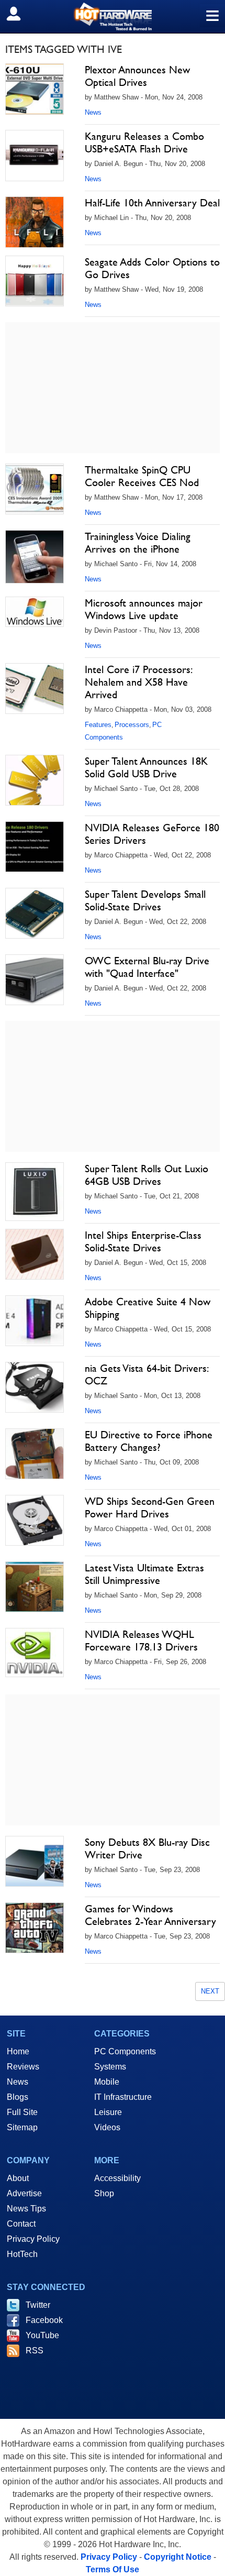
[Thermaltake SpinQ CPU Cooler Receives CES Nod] (35, 489)
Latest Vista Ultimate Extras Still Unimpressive (144, 1574)
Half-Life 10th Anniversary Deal (152, 203)
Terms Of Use (113, 2569)
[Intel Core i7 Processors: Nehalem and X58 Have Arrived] (35, 689)
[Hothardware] (113, 16)
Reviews (23, 2067)
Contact (21, 2224)
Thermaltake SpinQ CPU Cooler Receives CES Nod (142, 476)
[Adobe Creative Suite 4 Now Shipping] (35, 1321)
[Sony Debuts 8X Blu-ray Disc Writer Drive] (35, 1862)
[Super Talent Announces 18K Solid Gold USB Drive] (35, 780)
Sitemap (22, 2127)
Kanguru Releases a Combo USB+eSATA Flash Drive (144, 142)
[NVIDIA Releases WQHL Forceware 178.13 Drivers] (35, 1653)
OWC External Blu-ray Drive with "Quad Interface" (147, 967)
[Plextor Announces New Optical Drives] (35, 89)
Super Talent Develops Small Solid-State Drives (145, 900)
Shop (104, 2193)
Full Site (22, 2112)
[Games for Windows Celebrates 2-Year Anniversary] (35, 1928)
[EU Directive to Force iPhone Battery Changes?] (35, 1454)
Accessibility (117, 2178)
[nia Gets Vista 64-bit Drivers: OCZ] (35, 1388)
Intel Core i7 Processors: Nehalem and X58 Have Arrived (138, 682)
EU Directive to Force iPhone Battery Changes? (149, 1441)
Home (18, 2051)
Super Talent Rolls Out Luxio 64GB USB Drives (147, 1175)
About (18, 2178)
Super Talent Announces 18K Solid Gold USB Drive (146, 767)
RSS (35, 2351)
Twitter (38, 2305)
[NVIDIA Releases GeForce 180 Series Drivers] (35, 847)
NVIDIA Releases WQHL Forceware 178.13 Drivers (141, 1641)
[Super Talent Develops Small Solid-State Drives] (35, 913)
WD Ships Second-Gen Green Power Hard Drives (150, 1507)
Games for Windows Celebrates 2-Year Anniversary (150, 1915)
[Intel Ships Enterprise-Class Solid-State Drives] (35, 1254)
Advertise (24, 2193)
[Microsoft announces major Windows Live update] (35, 612)
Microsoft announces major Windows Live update (144, 609)
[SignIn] (20, 14)
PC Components (125, 2051)
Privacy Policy (33, 2239)
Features (98, 725)
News (93, 112)
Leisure (108, 2112)
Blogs (18, 2097)
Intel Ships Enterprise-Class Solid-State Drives (143, 1241)
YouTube (42, 2335)
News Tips (26, 2209)
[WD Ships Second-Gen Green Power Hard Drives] (35, 1521)
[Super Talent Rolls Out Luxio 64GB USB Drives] (35, 1192)
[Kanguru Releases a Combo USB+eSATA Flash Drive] (35, 156)
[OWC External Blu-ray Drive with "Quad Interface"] (35, 980)
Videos (107, 2127)
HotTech (22, 2254)
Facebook (44, 2320)
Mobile (107, 2082)
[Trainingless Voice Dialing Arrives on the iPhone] (35, 557)
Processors (132, 725)
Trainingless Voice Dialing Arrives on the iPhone (138, 543)
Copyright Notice (178, 2557)
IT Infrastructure (123, 2097)
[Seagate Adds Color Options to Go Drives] (35, 281)
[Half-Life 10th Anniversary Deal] (35, 222)
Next (210, 1991)
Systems (110, 2067)
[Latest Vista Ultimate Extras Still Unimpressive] (35, 1587)
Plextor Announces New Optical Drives (137, 76)
